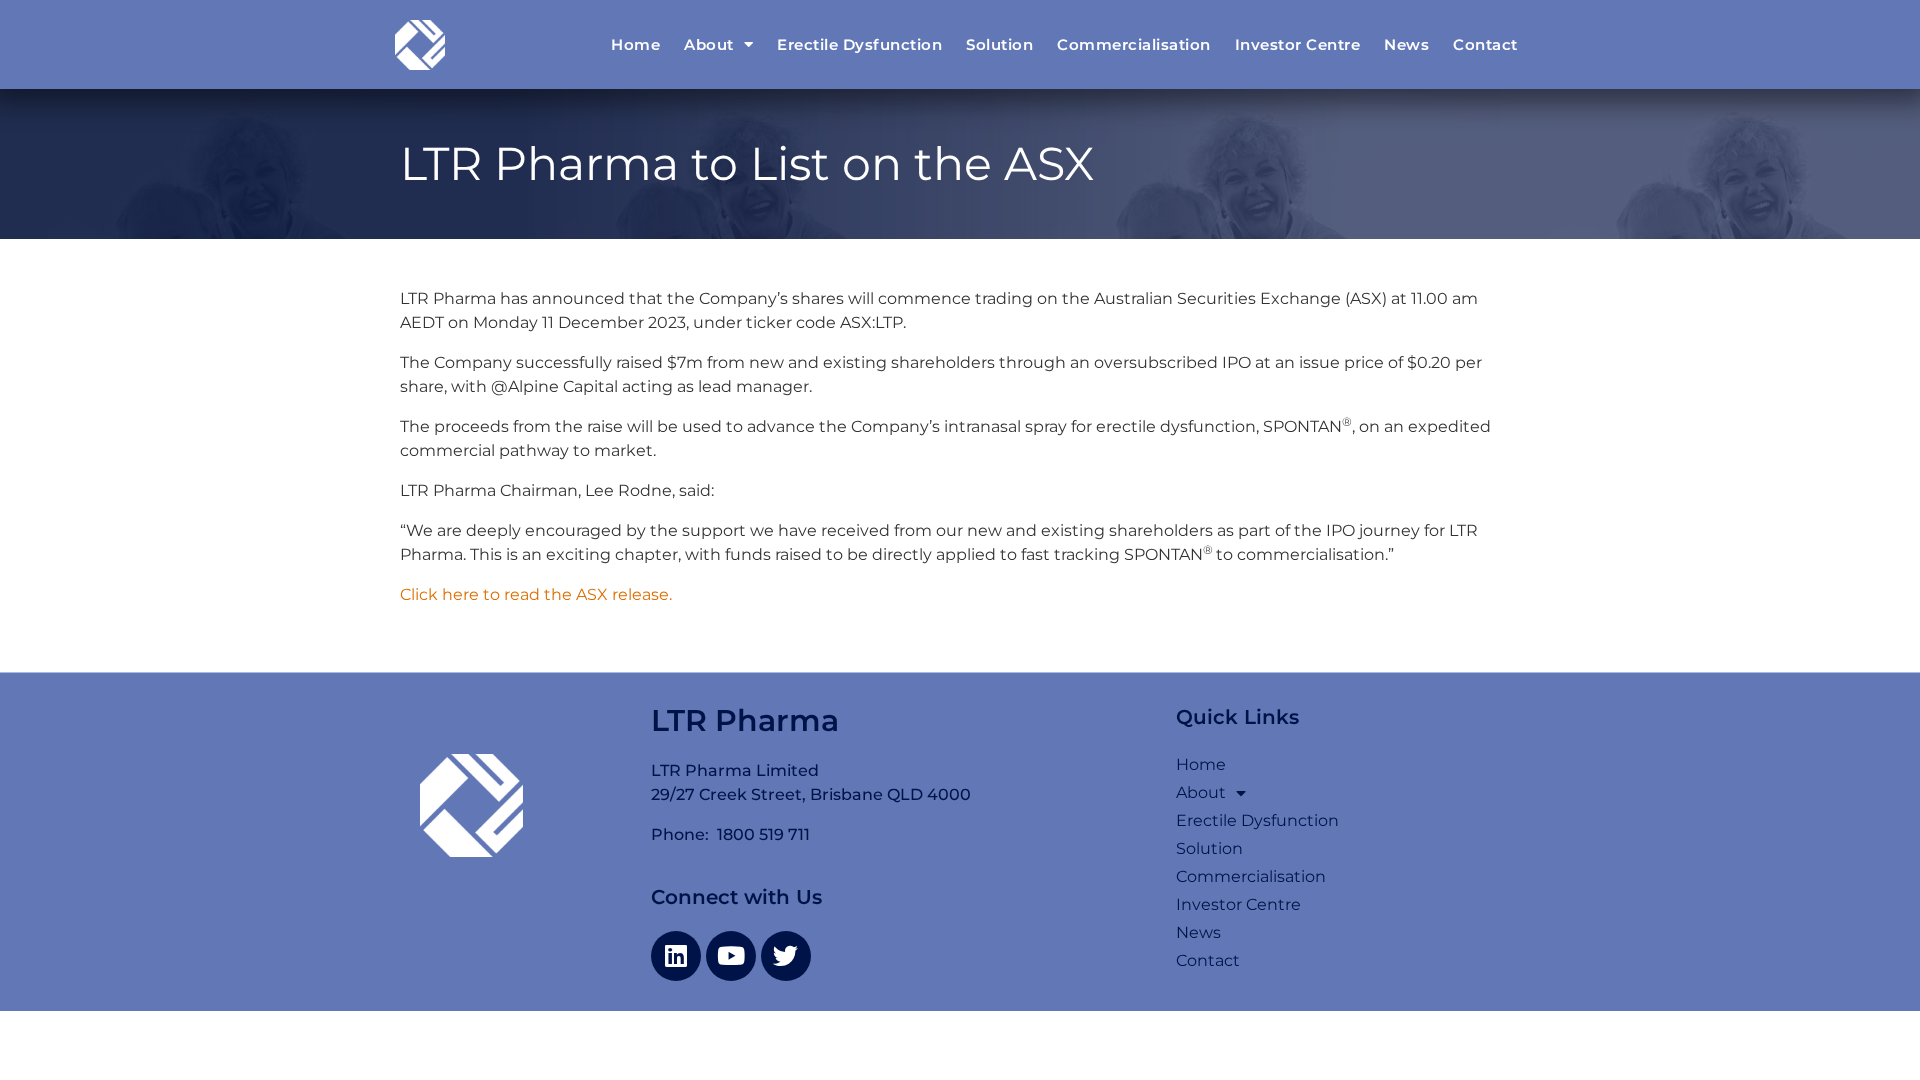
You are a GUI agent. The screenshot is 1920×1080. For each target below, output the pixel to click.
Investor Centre (1298, 44)
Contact (1485, 44)
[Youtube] (731, 956)
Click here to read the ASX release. (538, 594)
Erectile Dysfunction (859, 44)
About (709, 44)
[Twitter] (786, 956)
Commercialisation (1134, 44)
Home (635, 44)
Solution (999, 44)
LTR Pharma (745, 720)
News (1406, 44)
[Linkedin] (676, 956)
